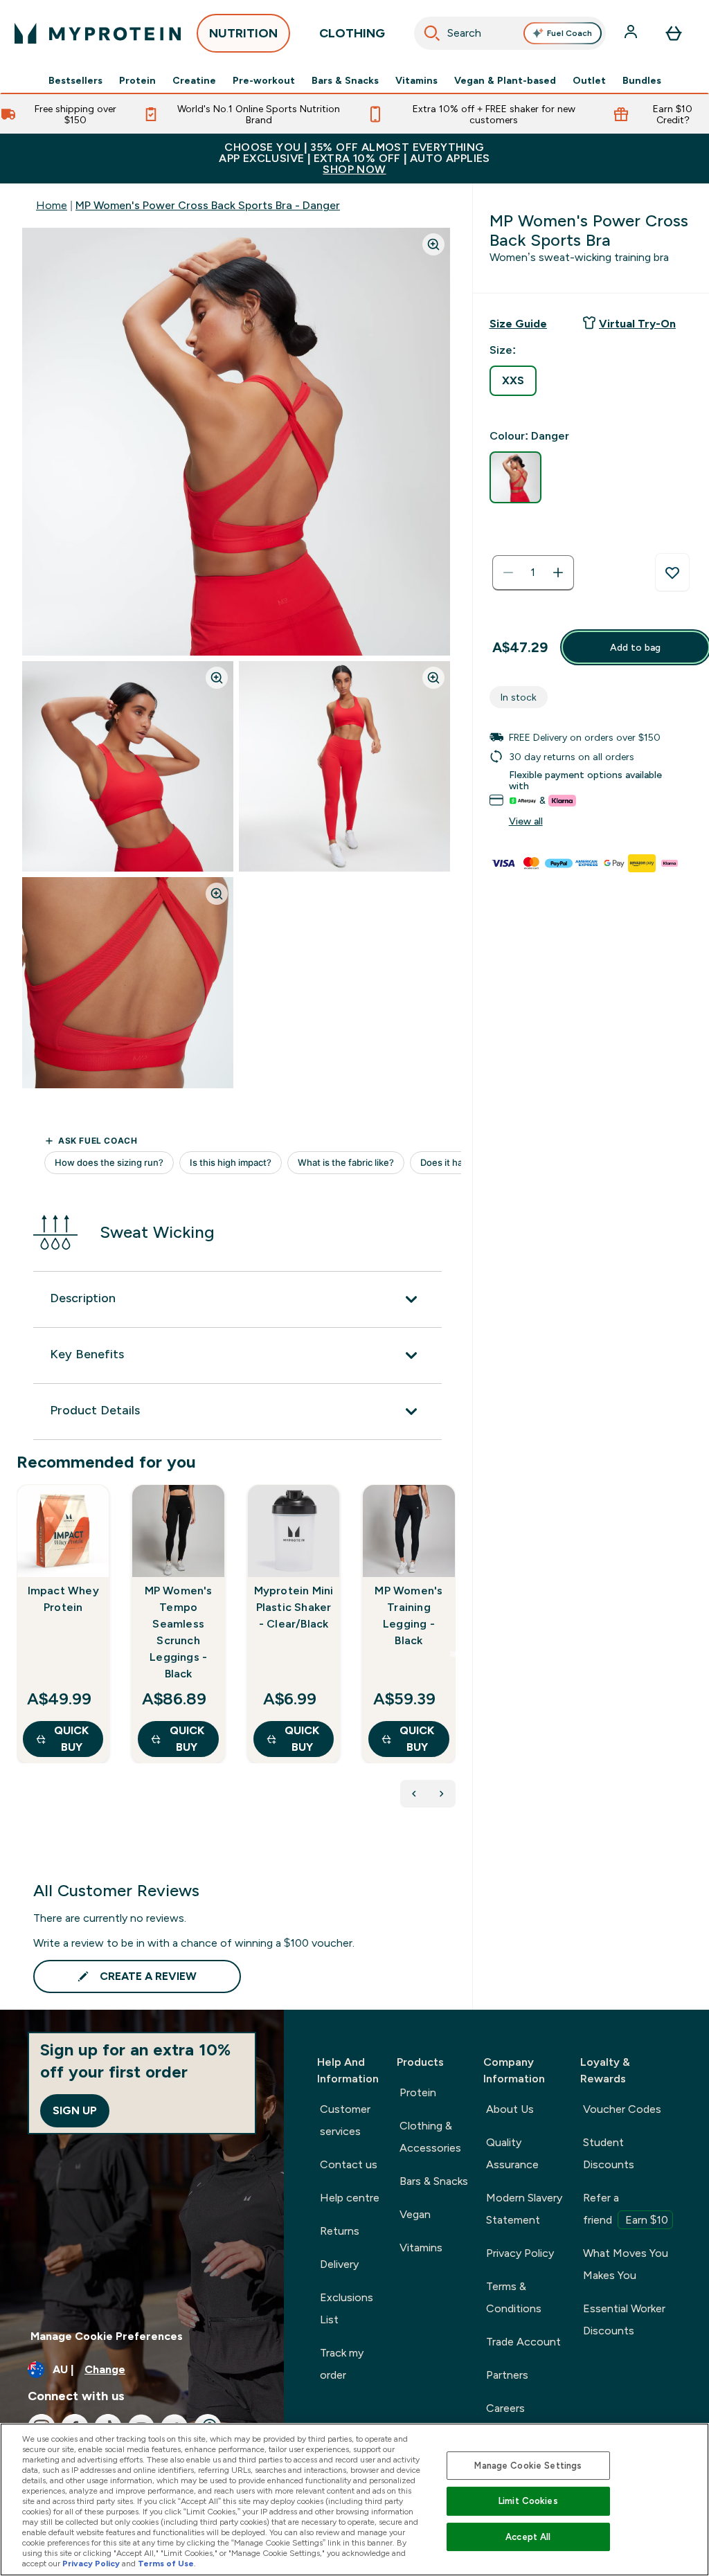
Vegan (415, 2214)
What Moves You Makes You (626, 2264)
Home (52, 205)
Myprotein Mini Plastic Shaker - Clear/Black (294, 1607)
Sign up (75, 2110)
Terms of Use (166, 2564)
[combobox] (510, 33)
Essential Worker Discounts (624, 2320)
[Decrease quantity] (508, 573)
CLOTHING (352, 33)
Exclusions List (347, 2308)
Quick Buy (71, 1739)
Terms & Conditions (514, 2297)
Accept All (528, 2537)
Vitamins (416, 80)
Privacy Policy (520, 2253)
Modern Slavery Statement (524, 2209)
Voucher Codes (622, 2109)
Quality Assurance (512, 2153)
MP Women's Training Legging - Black (409, 1615)
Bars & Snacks (345, 80)
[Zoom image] (433, 244)
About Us (510, 2109)
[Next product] (442, 1794)
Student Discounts (609, 2153)
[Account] (632, 33)
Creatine (194, 80)
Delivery (339, 2264)
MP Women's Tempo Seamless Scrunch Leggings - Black (179, 1632)
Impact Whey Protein (63, 1599)
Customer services (345, 2120)
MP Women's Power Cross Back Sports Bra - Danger (208, 205)
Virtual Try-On (637, 324)
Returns (340, 2231)
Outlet (589, 80)
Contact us (349, 2164)
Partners (507, 2375)
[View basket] (674, 33)
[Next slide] (453, 1654)
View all (526, 821)
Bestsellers (75, 80)
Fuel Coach (569, 33)
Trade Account (523, 2342)
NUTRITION (243, 33)
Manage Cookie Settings (528, 2466)
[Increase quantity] (558, 573)
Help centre (350, 2198)
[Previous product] (414, 1794)
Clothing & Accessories (430, 2137)
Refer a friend (626, 2209)
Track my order (342, 2364)
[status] (533, 573)
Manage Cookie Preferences (107, 2336)
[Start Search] (432, 33)
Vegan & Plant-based (505, 80)
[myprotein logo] (98, 33)
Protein (137, 80)
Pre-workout (264, 80)
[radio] (513, 381)
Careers (505, 2408)
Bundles (642, 80)
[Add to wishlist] (672, 573)
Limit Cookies (528, 2501)
